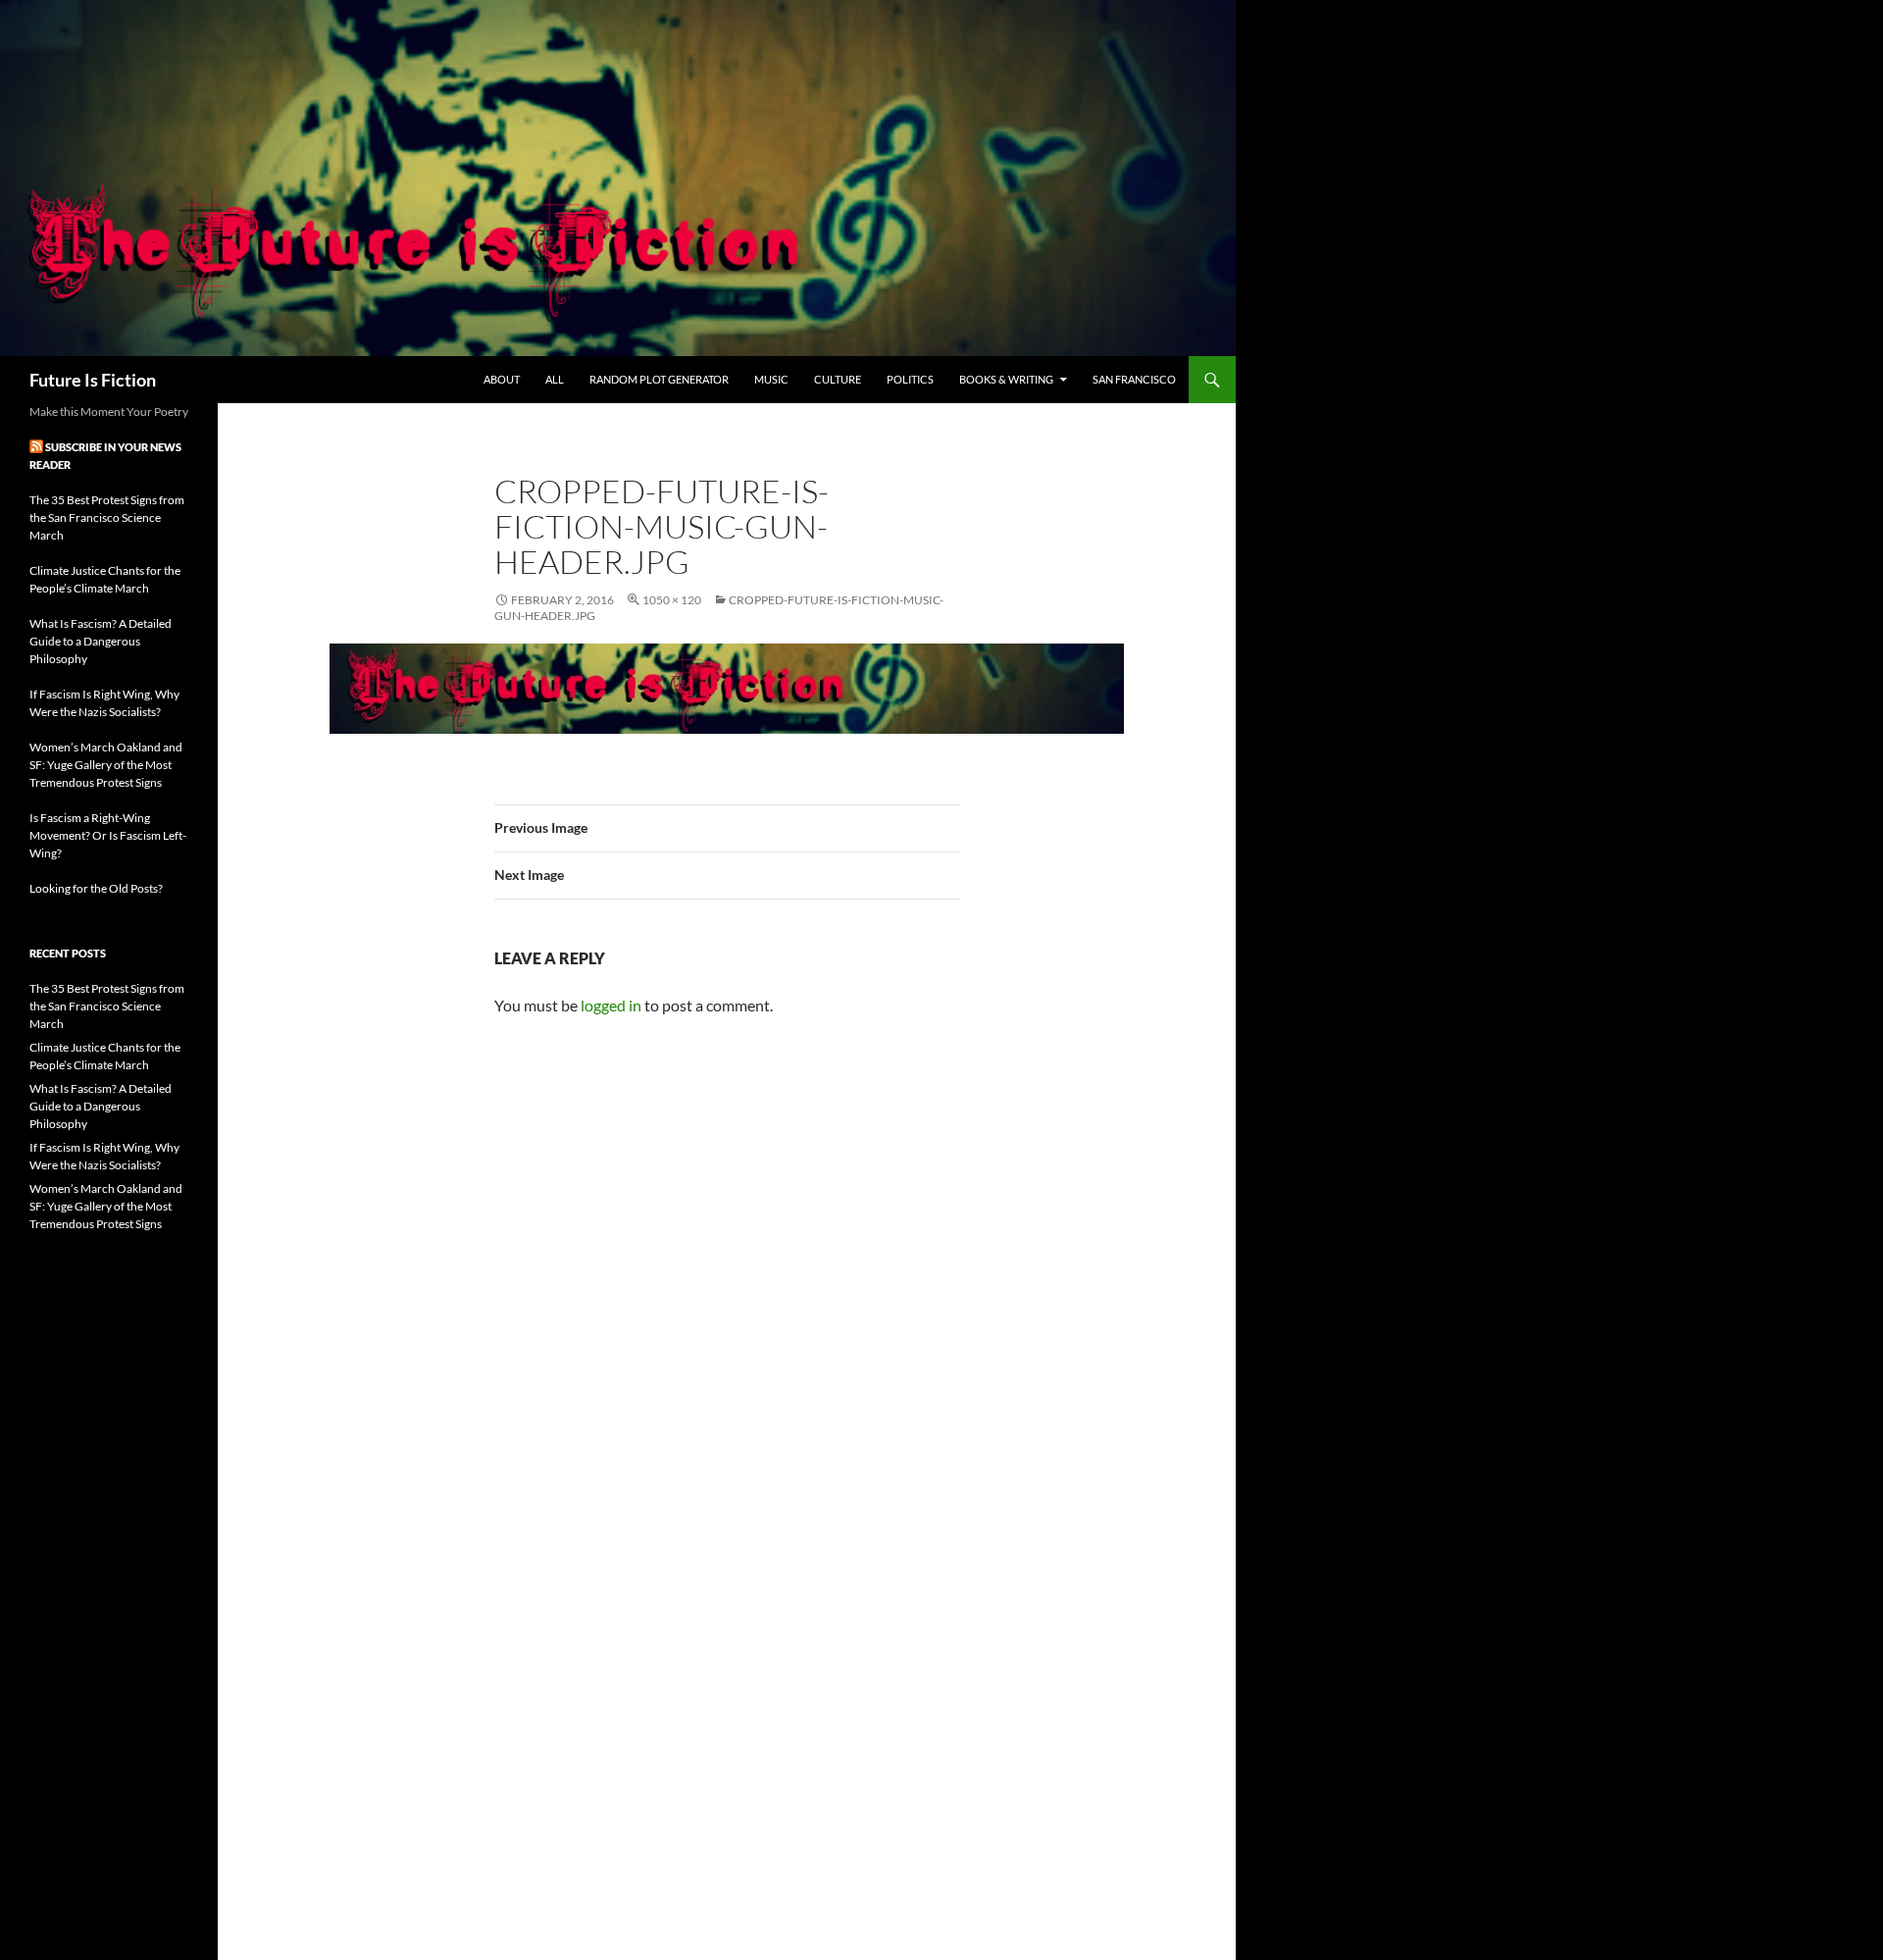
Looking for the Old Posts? (96, 888)
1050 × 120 (672, 600)
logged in (611, 1005)
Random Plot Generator (659, 379)
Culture (838, 379)
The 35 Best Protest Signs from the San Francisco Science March (107, 517)
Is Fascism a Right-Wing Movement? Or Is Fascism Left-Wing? (108, 835)
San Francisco (1134, 379)
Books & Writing (1006, 379)
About (502, 379)
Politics (910, 379)
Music (771, 379)
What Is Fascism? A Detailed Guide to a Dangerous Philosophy (101, 641)
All (555, 379)
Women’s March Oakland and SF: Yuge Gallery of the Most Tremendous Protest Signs (106, 765)
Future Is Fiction (93, 380)
